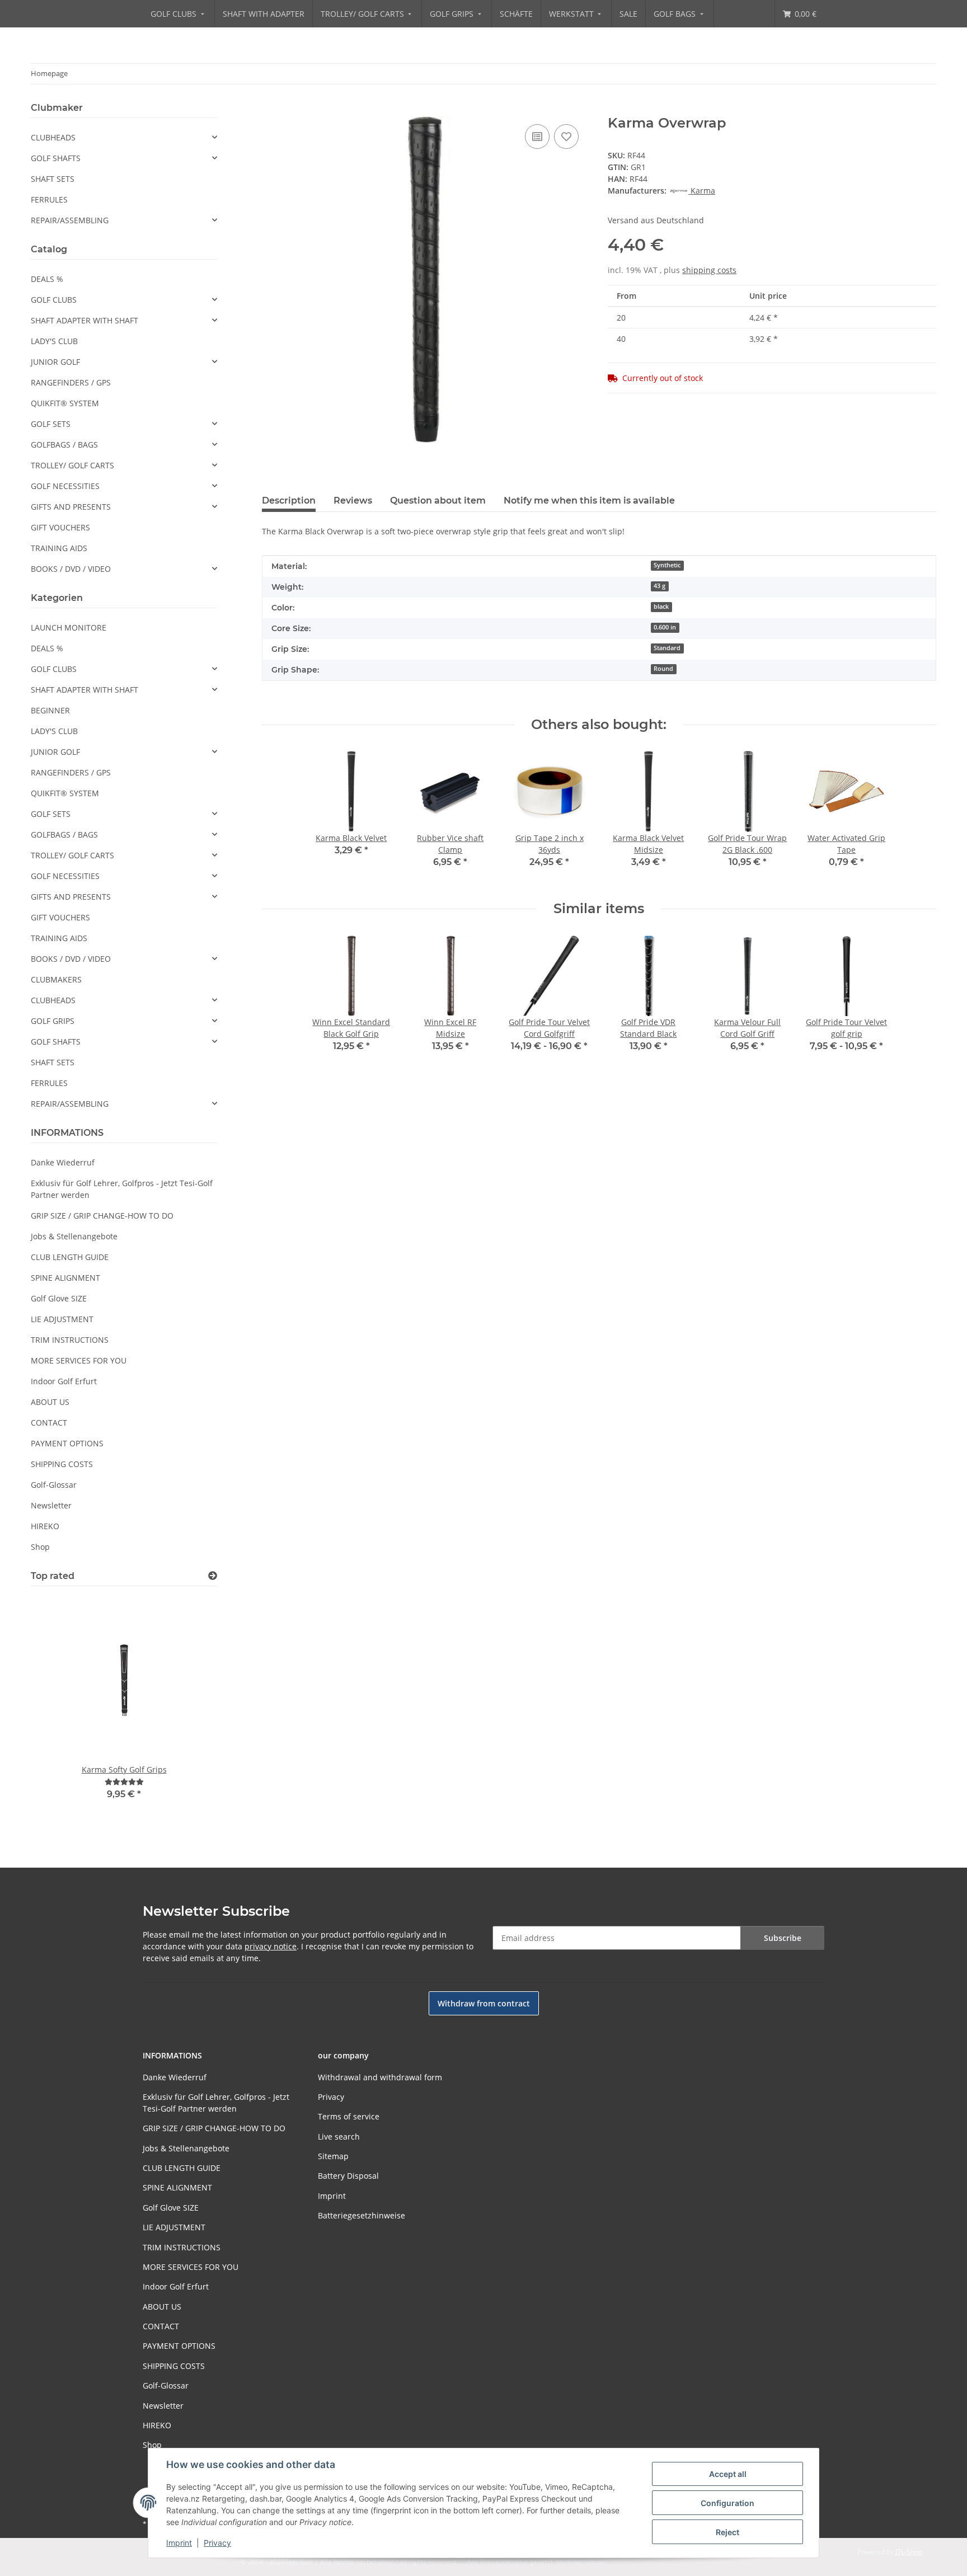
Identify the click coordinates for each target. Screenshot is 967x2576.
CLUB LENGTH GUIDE (70, 1257)
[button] (124, 137)
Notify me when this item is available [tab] (589, 500)
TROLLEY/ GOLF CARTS (72, 465)
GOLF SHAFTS (56, 158)
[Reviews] (124, 1782)
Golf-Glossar (54, 1485)
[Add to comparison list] (537, 137)
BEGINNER (50, 710)
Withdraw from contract (484, 2003)
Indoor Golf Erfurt (64, 1381)
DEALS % (47, 279)
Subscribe (783, 1938)
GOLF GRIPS (53, 1021)
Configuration (727, 2503)
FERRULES (49, 199)
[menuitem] (179, 14)
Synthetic (667, 565)
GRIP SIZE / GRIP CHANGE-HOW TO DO (102, 1216)
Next (189, 1711)
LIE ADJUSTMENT (62, 1319)
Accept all (728, 2474)
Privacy (217, 2543)
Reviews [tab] (353, 500)
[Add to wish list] (566, 137)
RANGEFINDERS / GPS (71, 382)
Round (663, 669)
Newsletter (51, 1505)
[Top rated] (213, 1576)
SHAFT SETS (53, 179)
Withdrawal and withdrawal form (380, 2077)
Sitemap (333, 2156)
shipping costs (709, 270)
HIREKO (45, 1526)
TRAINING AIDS (59, 548)
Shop (40, 1547)
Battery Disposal (348, 2176)
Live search (339, 2137)
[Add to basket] (271, 109)
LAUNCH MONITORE (69, 627)
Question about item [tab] (438, 500)
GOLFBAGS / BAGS (64, 445)
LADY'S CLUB (54, 341)
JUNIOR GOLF (55, 362)
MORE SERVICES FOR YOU (79, 1360)
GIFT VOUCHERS (60, 527)
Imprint (179, 2543)
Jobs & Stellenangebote (74, 1236)
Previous (58, 1711)
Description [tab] (289, 500)
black (661, 607)
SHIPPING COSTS (62, 1464)
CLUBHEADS (53, 137)
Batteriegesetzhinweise (362, 2215)
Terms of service (349, 2116)
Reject (727, 2532)
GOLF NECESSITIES (65, 486)
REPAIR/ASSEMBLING (70, 220)
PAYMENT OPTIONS (67, 1443)
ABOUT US (50, 1402)
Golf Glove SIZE (59, 1298)
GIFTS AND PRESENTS (71, 507)
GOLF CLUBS (54, 300)
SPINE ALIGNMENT (65, 1278)
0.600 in (665, 627)
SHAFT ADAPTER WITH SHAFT (85, 320)
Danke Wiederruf (63, 1162)
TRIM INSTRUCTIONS (70, 1340)
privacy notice (271, 1946)
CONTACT (49, 1423)
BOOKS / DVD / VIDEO (71, 569)
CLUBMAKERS (56, 979)
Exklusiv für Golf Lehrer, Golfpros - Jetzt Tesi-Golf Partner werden (122, 1189)
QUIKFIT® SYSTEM (65, 403)
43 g (659, 586)
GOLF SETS (51, 424)
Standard (667, 648)
